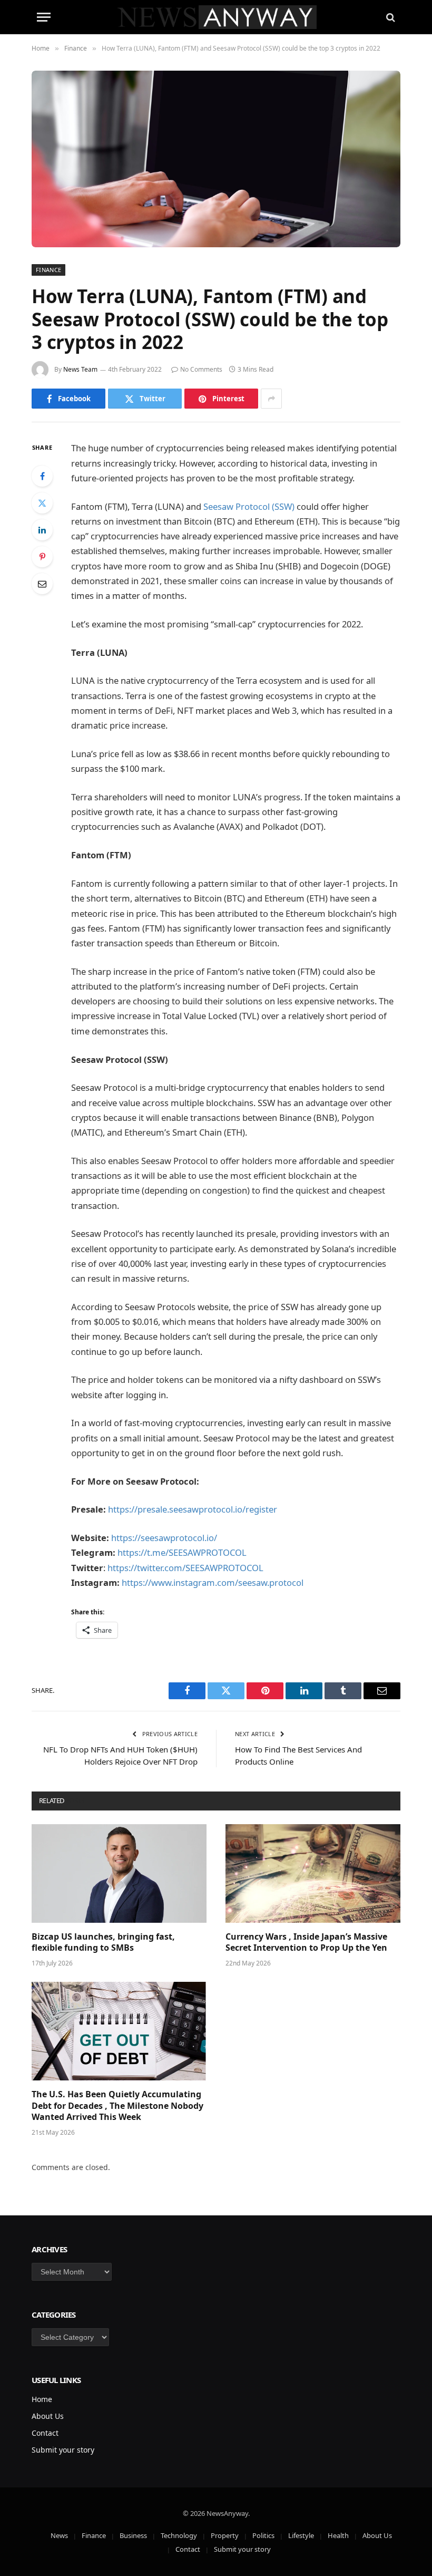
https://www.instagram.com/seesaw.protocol (213, 1582)
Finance (48, 270)
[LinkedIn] (42, 530)
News (59, 2535)
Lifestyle (301, 2535)
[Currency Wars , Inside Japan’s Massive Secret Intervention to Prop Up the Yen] (313, 1873)
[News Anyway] (216, 17)
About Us (48, 2416)
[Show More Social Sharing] (271, 399)
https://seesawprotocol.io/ (164, 1538)
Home (42, 2399)
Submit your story (63, 2450)
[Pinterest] (42, 557)
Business (133, 2535)
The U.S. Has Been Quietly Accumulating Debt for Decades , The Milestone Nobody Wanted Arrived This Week (117, 2106)
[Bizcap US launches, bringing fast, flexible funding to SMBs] (119, 1873)
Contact (45, 2433)
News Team (80, 369)
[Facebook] (42, 476)
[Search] (390, 17)
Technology (179, 2535)
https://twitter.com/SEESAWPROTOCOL (185, 1568)
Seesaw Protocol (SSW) (249, 506)
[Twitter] (42, 503)
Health (338, 2535)
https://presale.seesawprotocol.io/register (193, 1509)
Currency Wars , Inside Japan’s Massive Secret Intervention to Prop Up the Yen (306, 1943)
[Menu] (44, 17)
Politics (263, 2535)
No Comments (201, 369)
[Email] (42, 584)
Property (225, 2535)
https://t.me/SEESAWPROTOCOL (182, 1552)
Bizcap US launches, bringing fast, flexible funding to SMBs (103, 1943)
